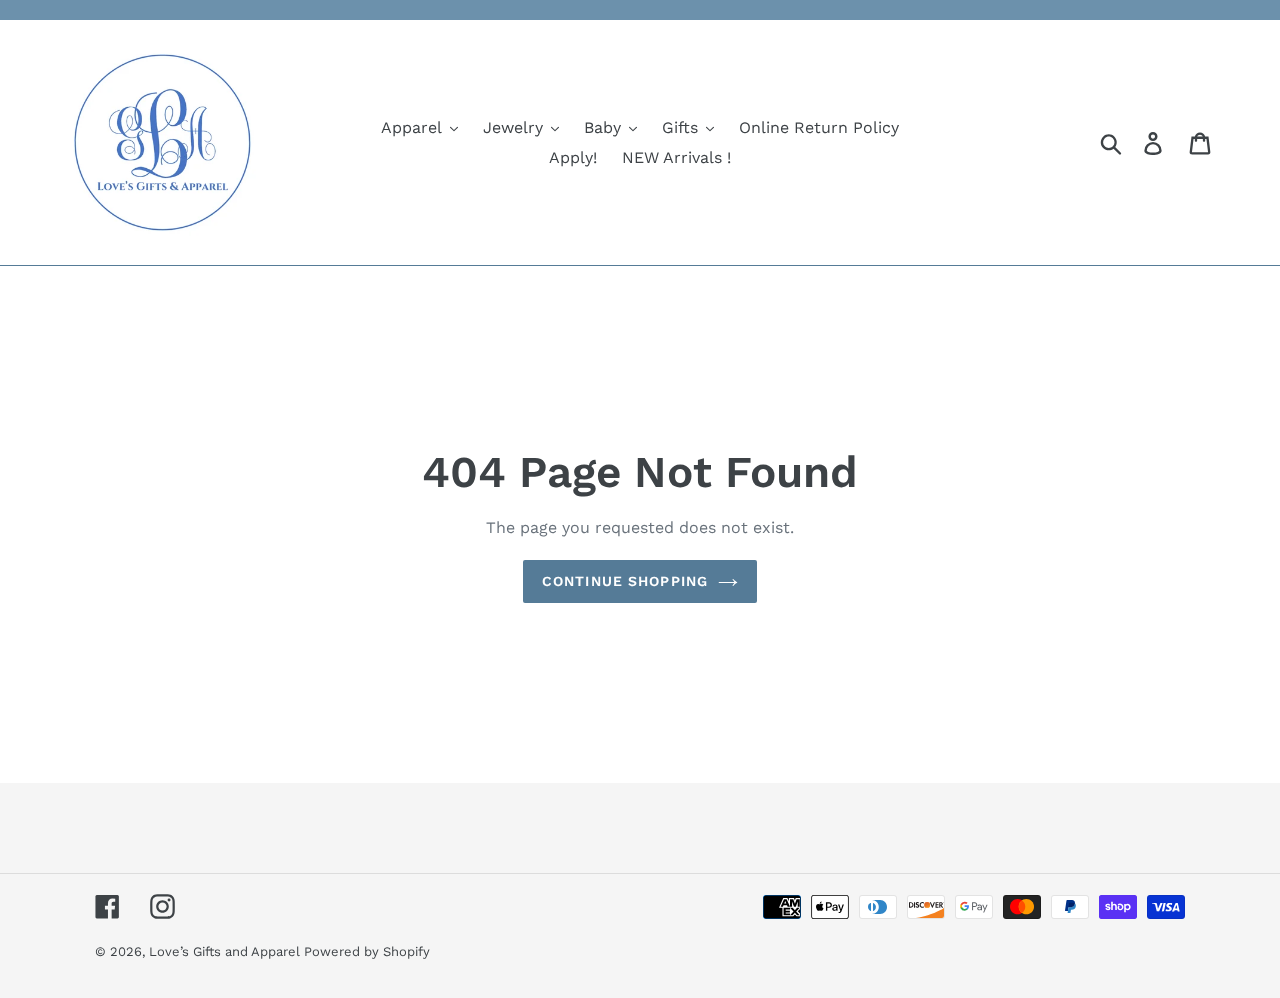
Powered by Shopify (367, 951)
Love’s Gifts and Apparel (226, 951)
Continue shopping (625, 581)
